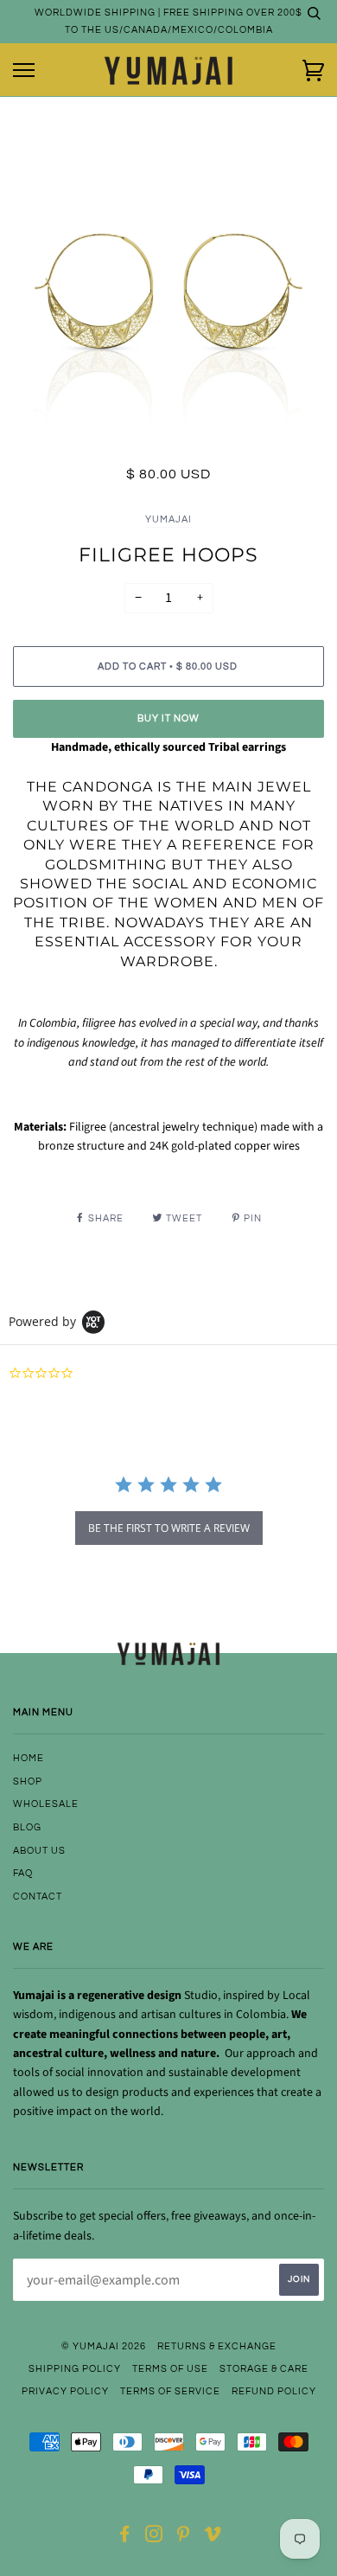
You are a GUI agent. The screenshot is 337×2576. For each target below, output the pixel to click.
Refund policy (274, 2391)
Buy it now (168, 718)
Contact (38, 1897)
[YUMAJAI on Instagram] (154, 2538)
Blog (27, 1827)
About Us (39, 1851)
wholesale (46, 1804)
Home (29, 1758)
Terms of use (170, 2369)
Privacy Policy (65, 2391)
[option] (168, 304)
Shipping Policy (75, 2369)
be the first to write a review (169, 1528)
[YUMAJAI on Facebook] (125, 2538)
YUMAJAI (168, 519)
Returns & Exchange (217, 2346)
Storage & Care (264, 2369)
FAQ (23, 1873)
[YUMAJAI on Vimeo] (213, 2538)
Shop (28, 1781)
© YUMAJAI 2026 (104, 2346)
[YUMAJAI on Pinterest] (184, 2538)
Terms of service (170, 2391)
